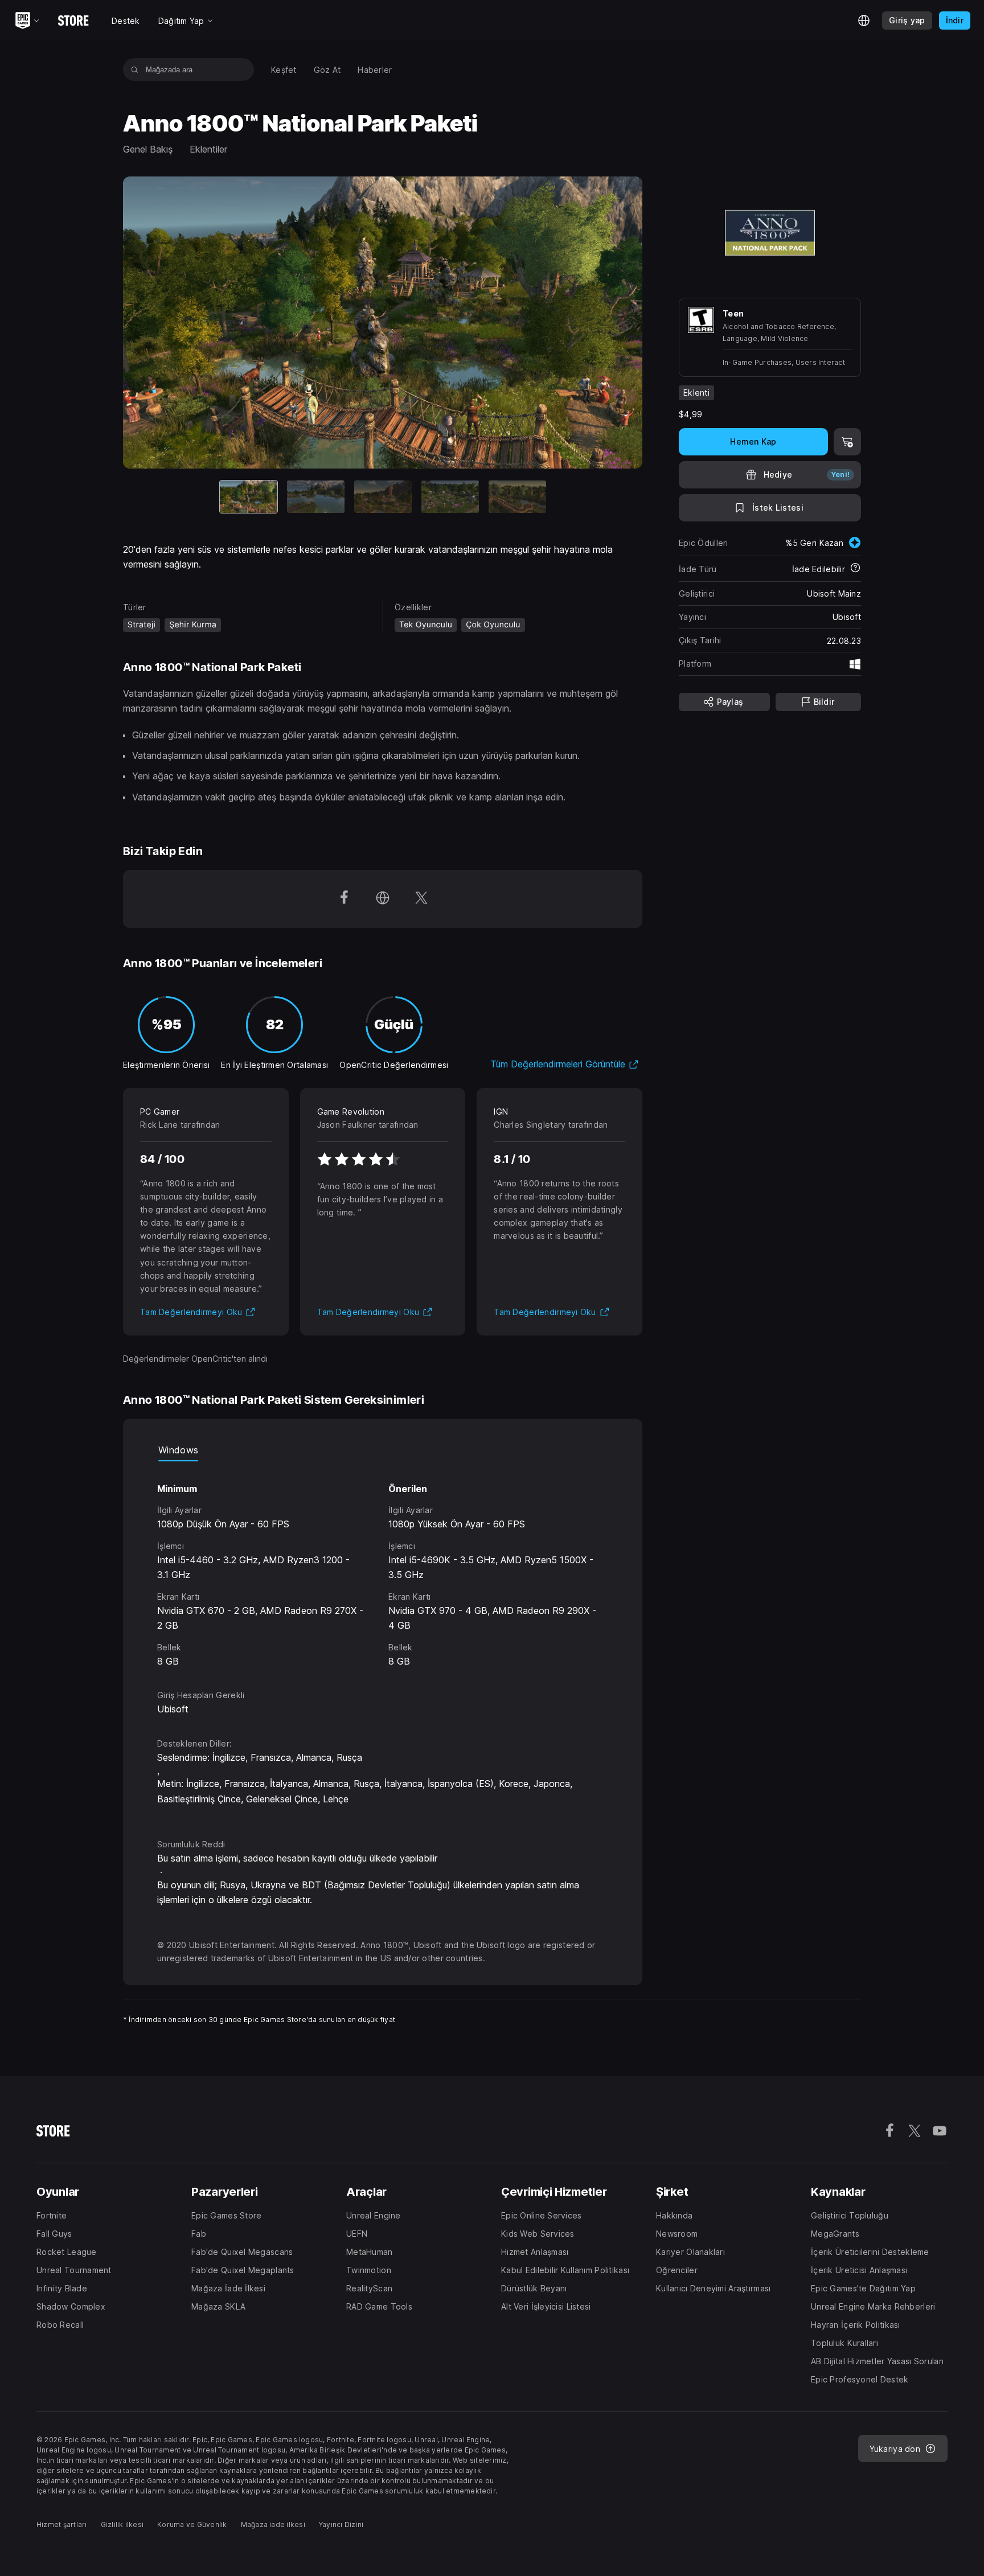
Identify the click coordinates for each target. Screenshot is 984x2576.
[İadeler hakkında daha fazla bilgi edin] (855, 569)
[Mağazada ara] (135, 69)
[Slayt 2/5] (316, 497)
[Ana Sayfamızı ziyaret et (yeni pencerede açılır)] (383, 899)
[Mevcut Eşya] (249, 497)
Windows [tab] (178, 1450)
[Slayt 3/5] (383, 497)
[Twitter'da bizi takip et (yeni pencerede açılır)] (421, 899)
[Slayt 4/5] (450, 497)
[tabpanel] (383, 1565)
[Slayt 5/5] (517, 497)
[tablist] (383, 1450)
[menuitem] (284, 70)
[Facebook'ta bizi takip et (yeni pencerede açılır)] (344, 899)
